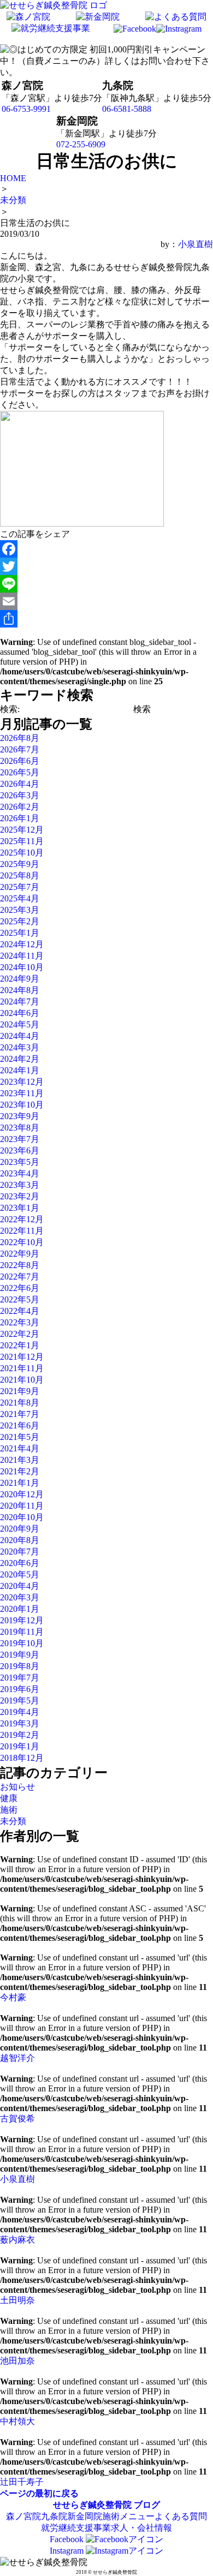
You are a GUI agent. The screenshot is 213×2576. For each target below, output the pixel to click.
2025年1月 (20, 933)
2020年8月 (20, 1540)
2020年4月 (20, 1586)
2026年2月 (20, 807)
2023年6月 (20, 1150)
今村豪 (13, 1997)
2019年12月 (22, 1620)
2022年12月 (22, 1219)
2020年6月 (20, 1563)
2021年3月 (20, 1460)
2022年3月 (20, 1322)
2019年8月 (20, 1666)
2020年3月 (20, 1597)
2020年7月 (20, 1552)
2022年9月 (20, 1254)
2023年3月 (20, 1185)
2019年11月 (22, 1632)
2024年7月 (20, 1002)
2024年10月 (22, 967)
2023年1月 (20, 1208)
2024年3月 (20, 1047)
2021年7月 (20, 1414)
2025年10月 (22, 853)
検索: (10, 709)
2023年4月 (20, 1173)
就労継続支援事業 (76, 2528)
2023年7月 (20, 1139)
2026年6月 (20, 761)
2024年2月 (20, 1059)
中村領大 (17, 2421)
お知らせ (17, 1787)
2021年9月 (20, 1391)
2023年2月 (20, 1196)
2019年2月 (20, 1735)
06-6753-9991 (26, 109)
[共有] (106, 619)
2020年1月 (20, 1609)
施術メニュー (128, 2516)
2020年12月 (22, 1494)
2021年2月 (20, 1471)
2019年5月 (20, 1701)
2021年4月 (20, 1448)
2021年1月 (20, 1483)
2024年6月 (20, 1013)
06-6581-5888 (127, 109)
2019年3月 (20, 1723)
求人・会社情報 (141, 2528)
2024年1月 (20, 1070)
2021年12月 (22, 1357)
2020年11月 (22, 1506)
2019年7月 (20, 1678)
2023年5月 (20, 1162)
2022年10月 (22, 1242)
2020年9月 (20, 1529)
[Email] (106, 601)
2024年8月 (20, 990)
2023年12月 (22, 1082)
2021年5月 (20, 1437)
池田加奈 (17, 2361)
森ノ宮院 (23, 2516)
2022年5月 (20, 1299)
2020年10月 (22, 1517)
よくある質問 (181, 2516)
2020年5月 (20, 1574)
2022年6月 (20, 1288)
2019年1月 (20, 1746)
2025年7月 (20, 887)
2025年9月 (20, 864)
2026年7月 (20, 749)
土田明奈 (17, 2300)
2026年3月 (20, 795)
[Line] (106, 584)
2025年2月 (20, 921)
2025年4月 (20, 898)
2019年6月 (20, 1689)
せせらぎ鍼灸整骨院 (92, 2505)
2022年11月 (22, 1231)
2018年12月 (22, 1758)
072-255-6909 (81, 144)
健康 (9, 1798)
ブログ (147, 2505)
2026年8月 (20, 738)
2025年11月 (22, 841)
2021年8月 (20, 1403)
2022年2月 (20, 1334)
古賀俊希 (17, 2118)
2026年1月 (20, 818)
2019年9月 (20, 1655)
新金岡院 (85, 2516)
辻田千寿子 (22, 2482)
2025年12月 (22, 830)
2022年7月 (20, 1277)
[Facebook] (106, 549)
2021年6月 (20, 1426)
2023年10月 (22, 1105)
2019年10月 (22, 1643)
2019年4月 (20, 1712)
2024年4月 (20, 1036)
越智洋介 (17, 2058)
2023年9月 (20, 1116)
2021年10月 (22, 1380)
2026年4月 (20, 784)
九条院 (54, 2516)
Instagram (68, 2551)
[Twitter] (106, 566)
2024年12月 (22, 944)
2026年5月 (20, 772)
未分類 (13, 1821)
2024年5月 (20, 1024)
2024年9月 (20, 979)
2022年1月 (20, 1345)
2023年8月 (20, 1128)
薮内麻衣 (17, 2240)
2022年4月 (20, 1311)
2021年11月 (22, 1368)
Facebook (68, 2539)
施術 (9, 1810)
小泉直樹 (196, 244)
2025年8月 (20, 875)
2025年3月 (20, 910)
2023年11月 (22, 1093)
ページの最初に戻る (39, 2493)
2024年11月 (22, 956)
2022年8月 (20, 1265)
